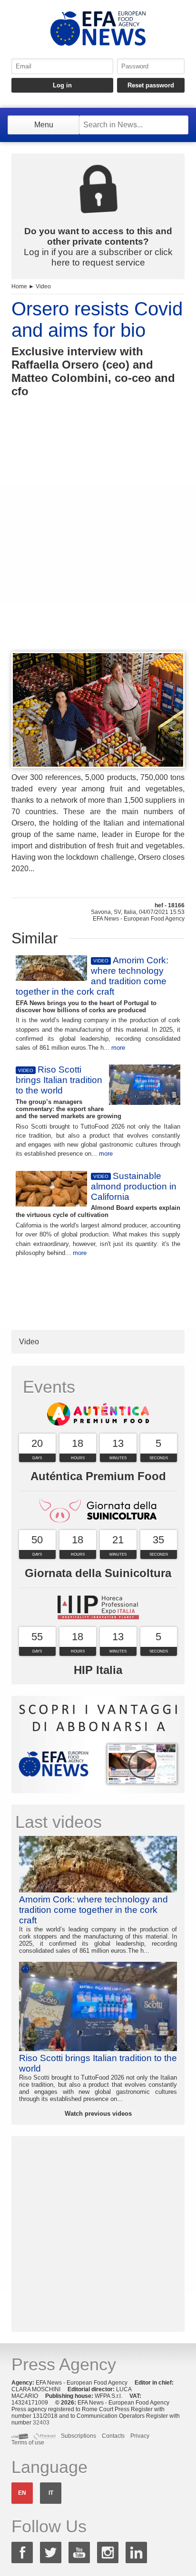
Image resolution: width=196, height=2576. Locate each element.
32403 (41, 2423)
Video (43, 286)
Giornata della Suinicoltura (98, 1573)
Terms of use (28, 2443)
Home (19, 286)
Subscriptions (78, 2436)
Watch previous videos (98, 2114)
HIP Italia (98, 1670)
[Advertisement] (98, 542)
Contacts (113, 2436)
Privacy (140, 2436)
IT (51, 2493)
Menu (44, 125)
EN (22, 2493)
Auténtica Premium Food (98, 1476)
